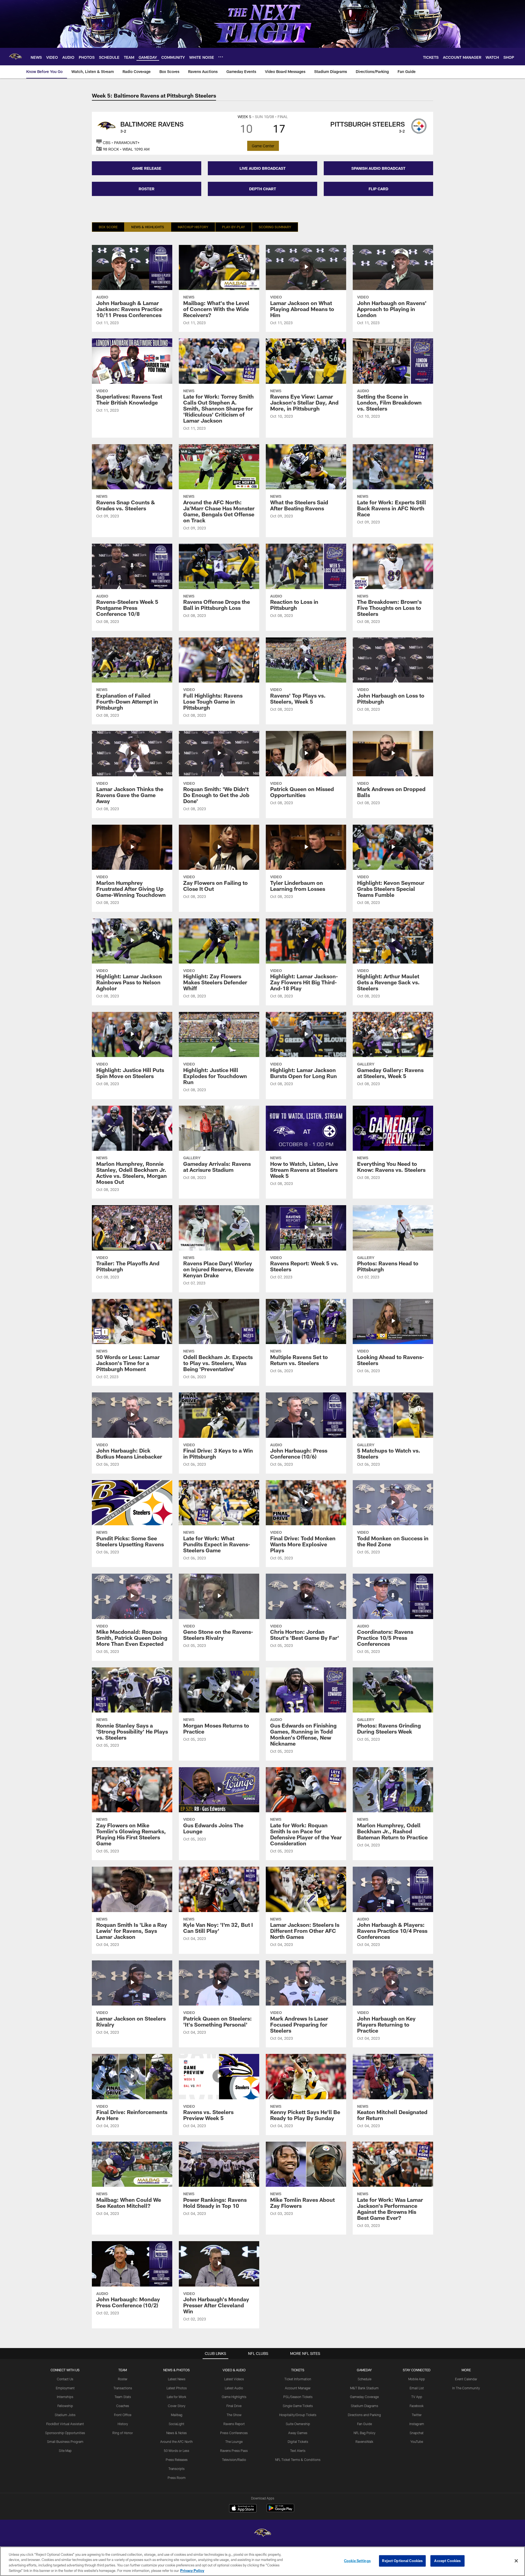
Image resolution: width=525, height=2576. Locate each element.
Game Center (263, 146)
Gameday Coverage (364, 2397)
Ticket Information (298, 2379)
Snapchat (417, 2433)
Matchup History (193, 227)
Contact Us (65, 2379)
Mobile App (417, 2379)
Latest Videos (234, 2379)
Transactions (123, 2388)
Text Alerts (298, 2451)
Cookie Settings (357, 2561)
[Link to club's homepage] (15, 57)
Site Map (65, 2451)
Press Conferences (234, 2433)
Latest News (177, 2379)
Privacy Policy (192, 2570)
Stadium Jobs (65, 2415)
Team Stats (123, 2397)
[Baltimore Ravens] (262, 2533)
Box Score (108, 227)
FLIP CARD (378, 189)
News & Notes (177, 2433)
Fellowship (65, 2406)
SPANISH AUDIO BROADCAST (378, 168)
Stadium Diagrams (364, 2406)
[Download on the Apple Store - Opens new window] (243, 2509)
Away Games (298, 2433)
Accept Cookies (447, 2561)
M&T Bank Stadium (364, 2388)
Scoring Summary (275, 227)
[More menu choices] (221, 57)
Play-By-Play (234, 227)
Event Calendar (466, 2379)
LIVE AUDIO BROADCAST (263, 168)
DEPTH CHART (263, 189)
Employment (65, 2388)
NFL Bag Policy (364, 2433)
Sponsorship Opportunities (65, 2433)
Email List (417, 2388)
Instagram (417, 2424)
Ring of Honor (123, 2433)
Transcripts (177, 2469)
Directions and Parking (364, 2415)
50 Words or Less (177, 2451)
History (123, 2424)
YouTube (417, 2442)
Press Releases (177, 2460)
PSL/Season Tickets (298, 2397)
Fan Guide (364, 2424)
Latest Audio (234, 2388)
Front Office (123, 2415)
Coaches (123, 2406)
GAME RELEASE (147, 168)
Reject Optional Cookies (402, 2561)
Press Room (177, 2478)
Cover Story (177, 2406)
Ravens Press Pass (234, 2451)
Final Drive (234, 2406)
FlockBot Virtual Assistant (65, 2424)
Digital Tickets (298, 2442)
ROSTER (147, 189)
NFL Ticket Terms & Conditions (298, 2460)
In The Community (466, 2388)
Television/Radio (234, 2460)
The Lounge (234, 2442)
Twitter (417, 2415)
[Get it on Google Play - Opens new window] (280, 2511)
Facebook (417, 2406)
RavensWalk (364, 2442)
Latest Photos (177, 2388)
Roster (123, 2379)
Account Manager (298, 2388)
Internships (65, 2397)
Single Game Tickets (298, 2406)
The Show (234, 2415)
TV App (417, 2397)
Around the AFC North (177, 2442)
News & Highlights (148, 227)
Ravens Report (234, 2424)
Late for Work (177, 2397)
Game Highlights (234, 2397)
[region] (262, 2561)
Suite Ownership (298, 2424)
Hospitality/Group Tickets (298, 2415)
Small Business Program (65, 2442)
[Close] (516, 2561)
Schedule (364, 2379)
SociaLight (177, 2424)
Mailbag (177, 2415)
